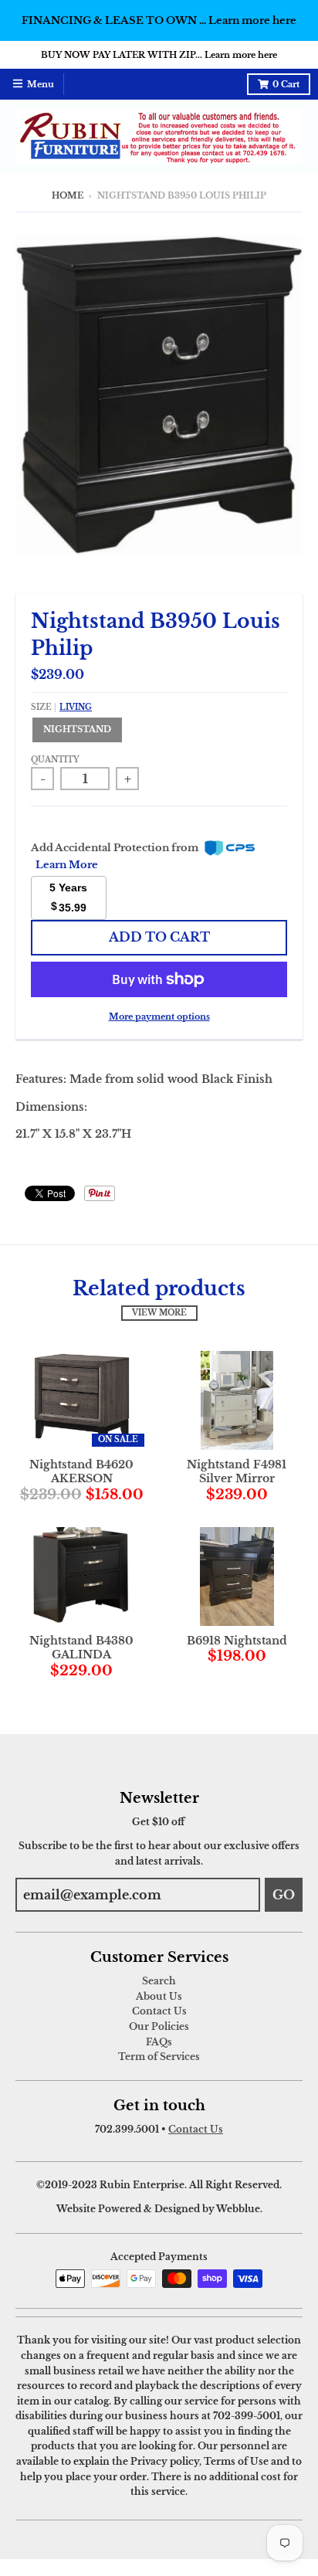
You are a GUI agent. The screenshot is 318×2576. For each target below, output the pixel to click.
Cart (286, 85)
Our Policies (159, 2026)
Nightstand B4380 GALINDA (81, 1648)
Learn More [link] (67, 865)
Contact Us (159, 2011)
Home (68, 196)
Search (159, 1981)
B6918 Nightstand (237, 1641)
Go (284, 1895)
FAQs (159, 2042)
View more (159, 1313)
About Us (159, 1996)
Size (61, 708)
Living (76, 708)
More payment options (159, 1016)
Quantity (55, 760)
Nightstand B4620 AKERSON (81, 1471)
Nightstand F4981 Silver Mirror (237, 1471)
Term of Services (159, 2057)
